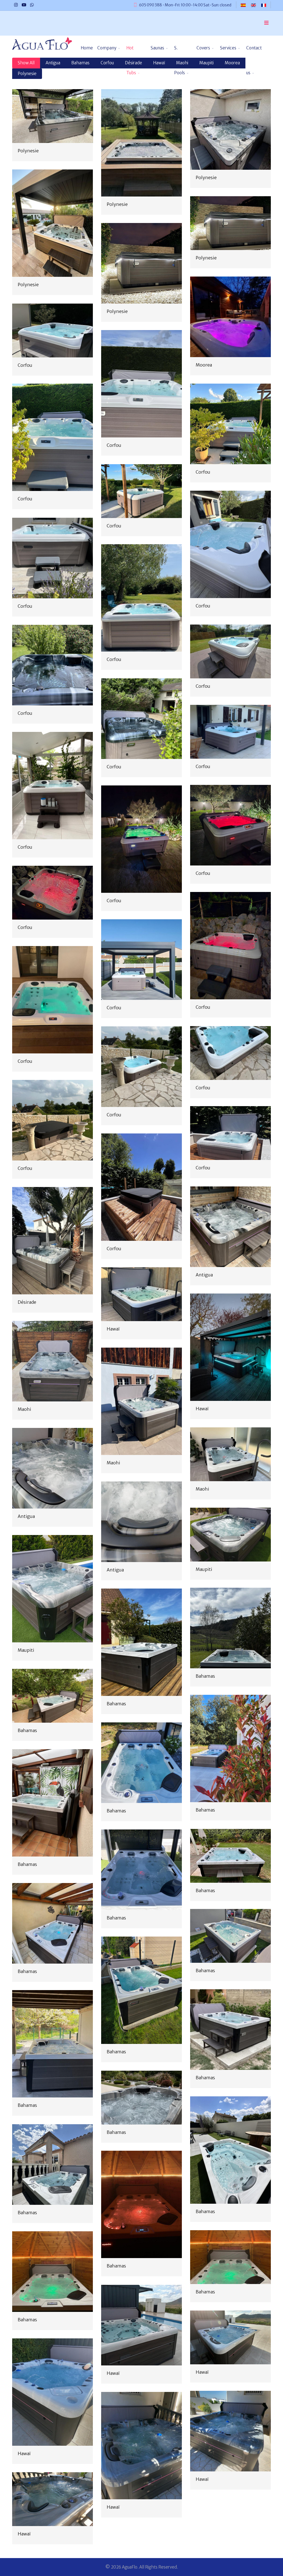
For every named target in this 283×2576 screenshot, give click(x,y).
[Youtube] (24, 5)
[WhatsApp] (32, 5)
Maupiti (204, 1569)
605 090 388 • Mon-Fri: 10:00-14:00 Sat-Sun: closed (185, 5)
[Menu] (266, 23)
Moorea (204, 365)
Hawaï (113, 1329)
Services (228, 48)
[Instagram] (16, 5)
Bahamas (205, 1676)
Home (87, 48)
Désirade (27, 1302)
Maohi (24, 1409)
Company (107, 48)
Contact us (254, 53)
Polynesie (28, 151)
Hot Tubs (131, 53)
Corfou (25, 365)
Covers (203, 48)
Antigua (204, 1275)
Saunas (157, 48)
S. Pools (180, 53)
